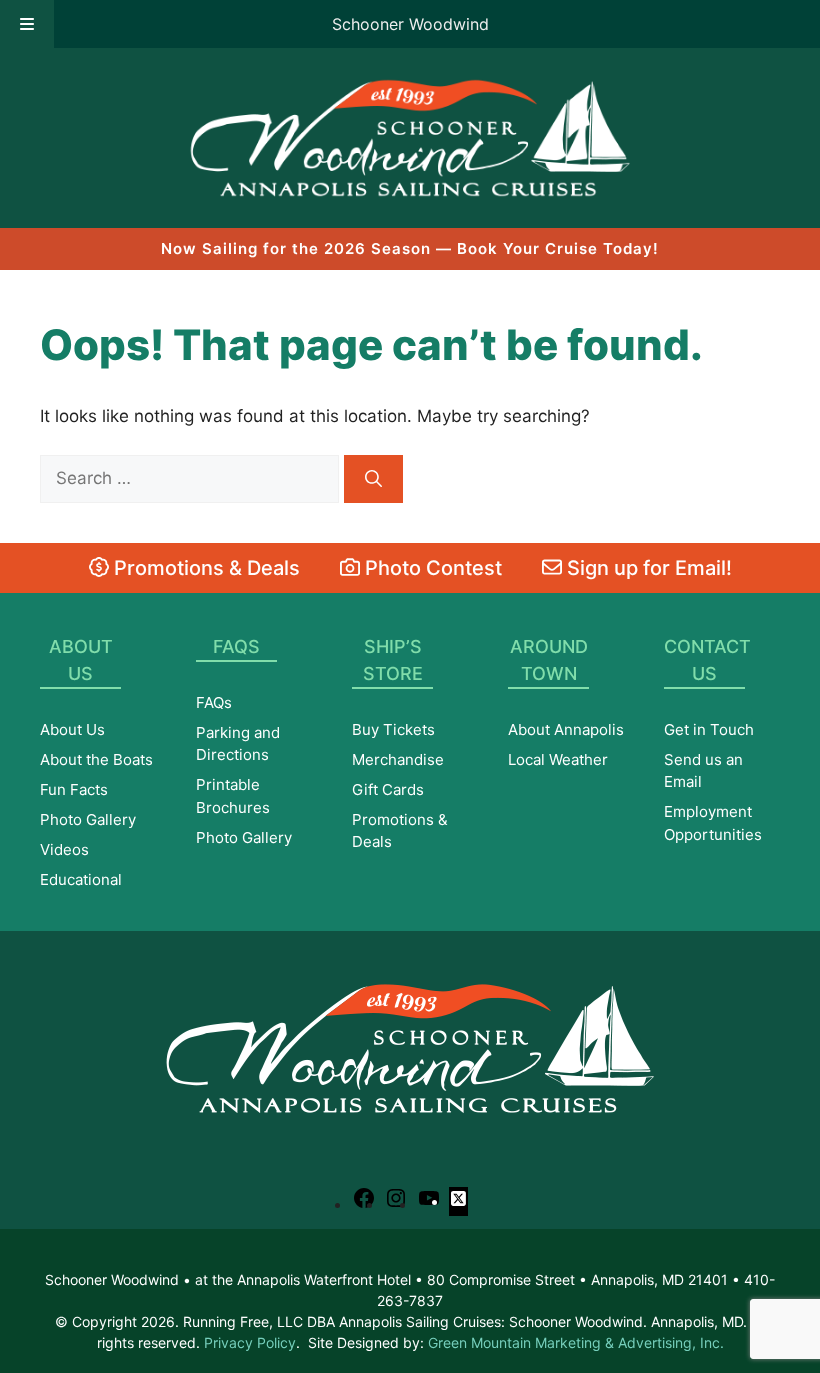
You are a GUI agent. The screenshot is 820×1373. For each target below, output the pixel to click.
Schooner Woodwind (410, 24)
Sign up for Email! (647, 568)
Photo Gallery (88, 819)
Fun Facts (74, 789)
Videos (64, 849)
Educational (81, 879)
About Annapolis (566, 729)
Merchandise (398, 759)
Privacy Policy (250, 1342)
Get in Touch (709, 729)
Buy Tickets (393, 729)
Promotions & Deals (204, 568)
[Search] (373, 479)
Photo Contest (431, 568)
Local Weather (558, 759)
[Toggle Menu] (27, 24)
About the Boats (96, 759)
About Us (72, 729)
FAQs (214, 702)
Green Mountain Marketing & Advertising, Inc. (576, 1342)
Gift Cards (388, 789)
